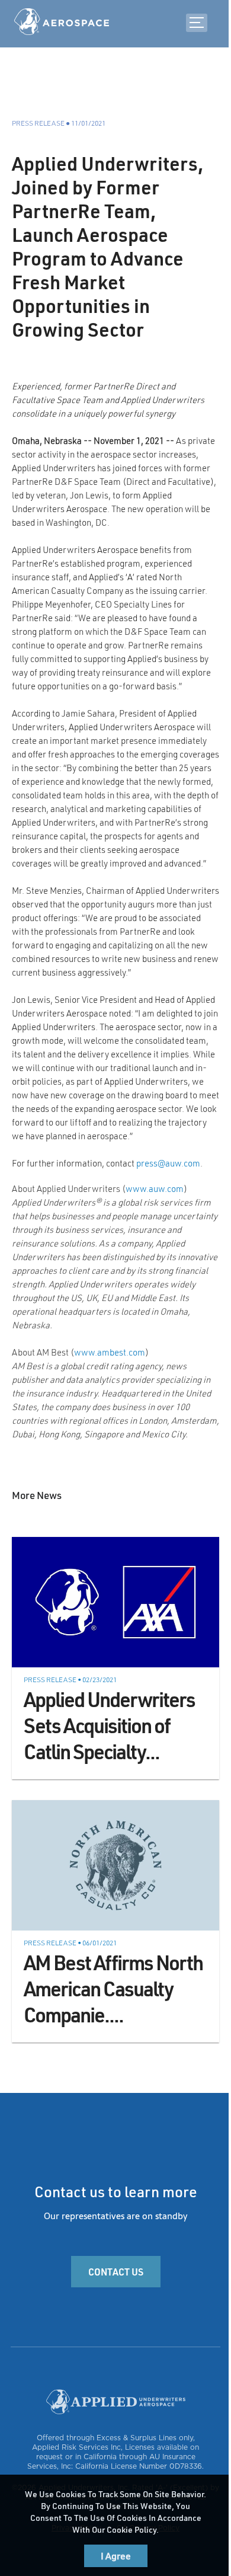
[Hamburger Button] (197, 23)
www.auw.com (155, 1188)
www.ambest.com (110, 1352)
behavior (187, 2494)
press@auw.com (168, 1163)
